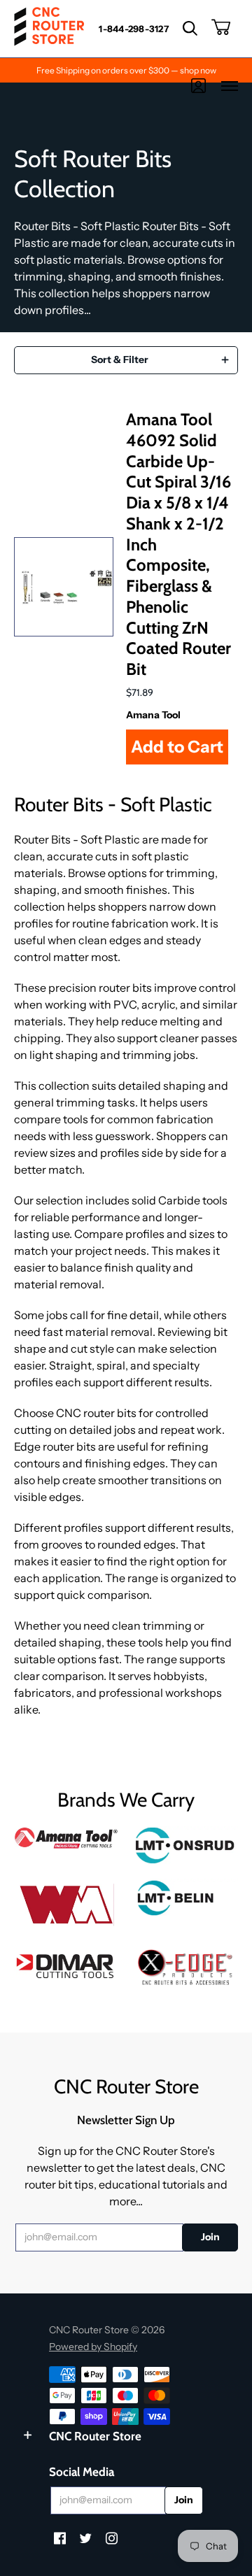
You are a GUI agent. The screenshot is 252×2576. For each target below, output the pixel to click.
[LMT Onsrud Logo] (185, 1845)
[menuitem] (134, 29)
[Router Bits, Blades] (66, 1964)
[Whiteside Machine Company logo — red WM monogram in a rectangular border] (66, 1905)
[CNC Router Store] (49, 29)
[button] (190, 29)
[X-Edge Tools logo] (185, 1968)
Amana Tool (153, 715)
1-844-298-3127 (134, 29)
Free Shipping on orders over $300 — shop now (126, 70)
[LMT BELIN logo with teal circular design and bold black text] (185, 1898)
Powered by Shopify (93, 2347)
